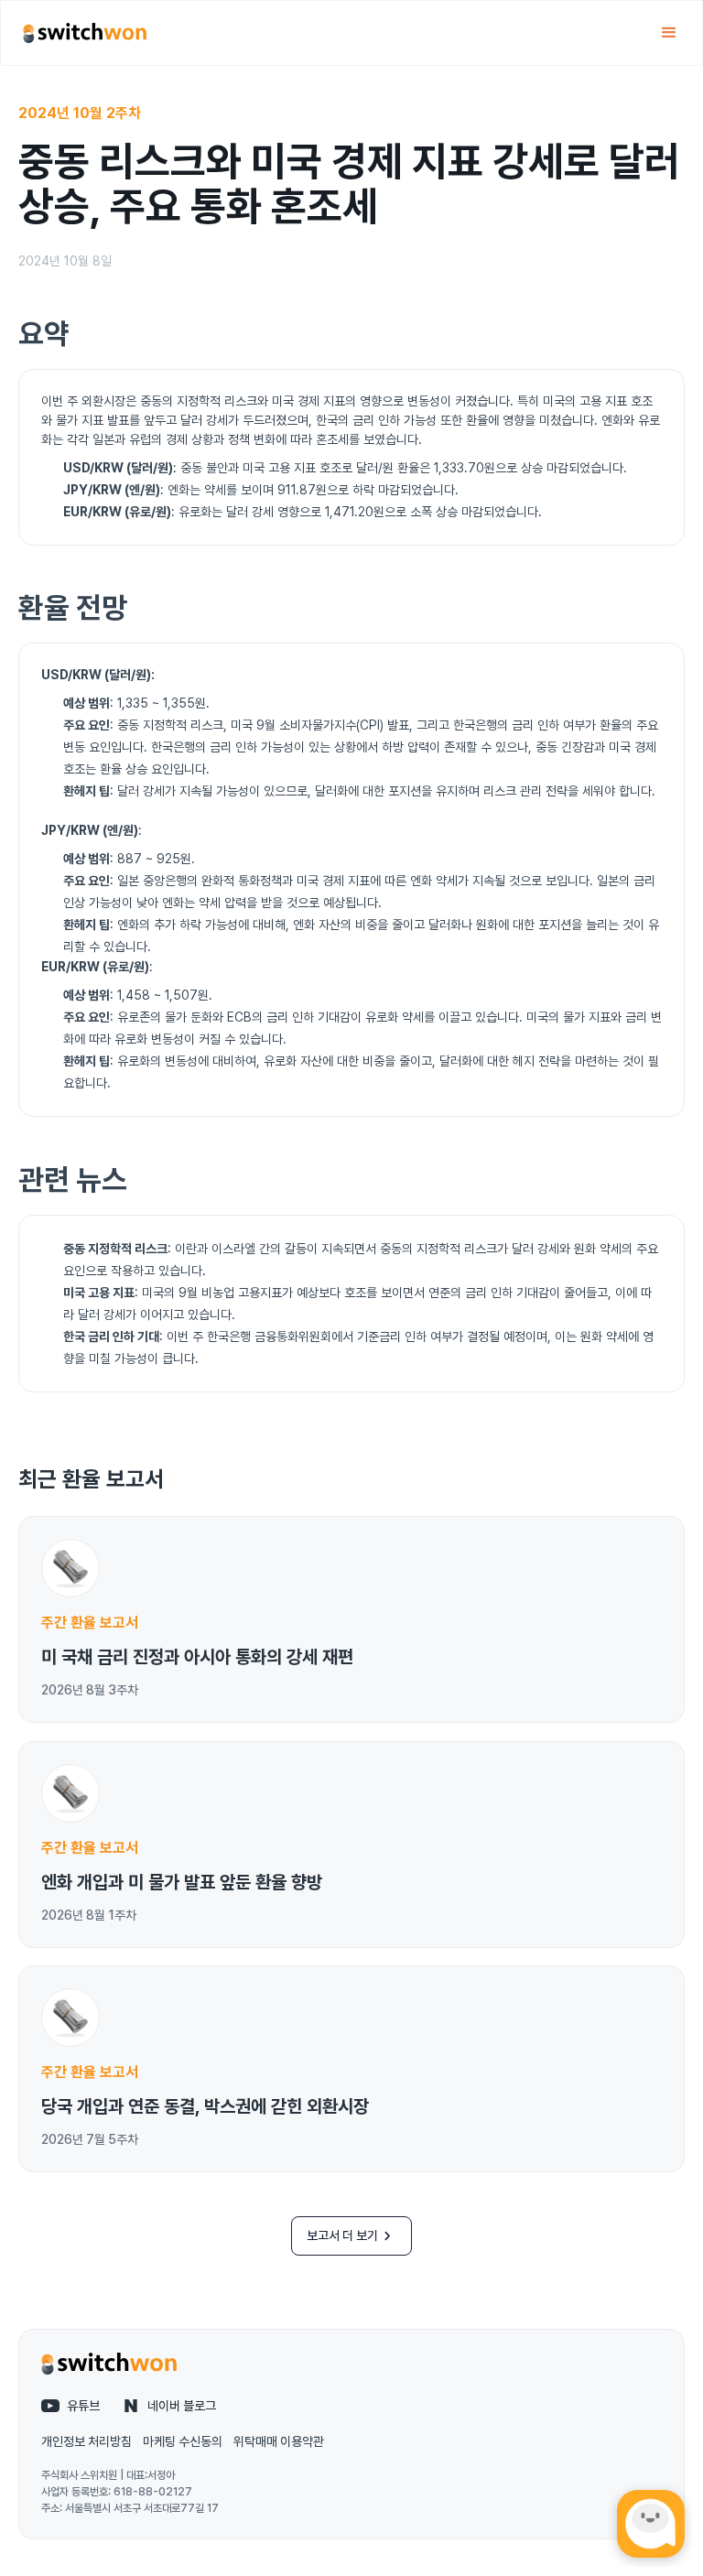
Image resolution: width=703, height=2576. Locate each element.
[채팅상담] (651, 2524)
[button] (669, 33)
